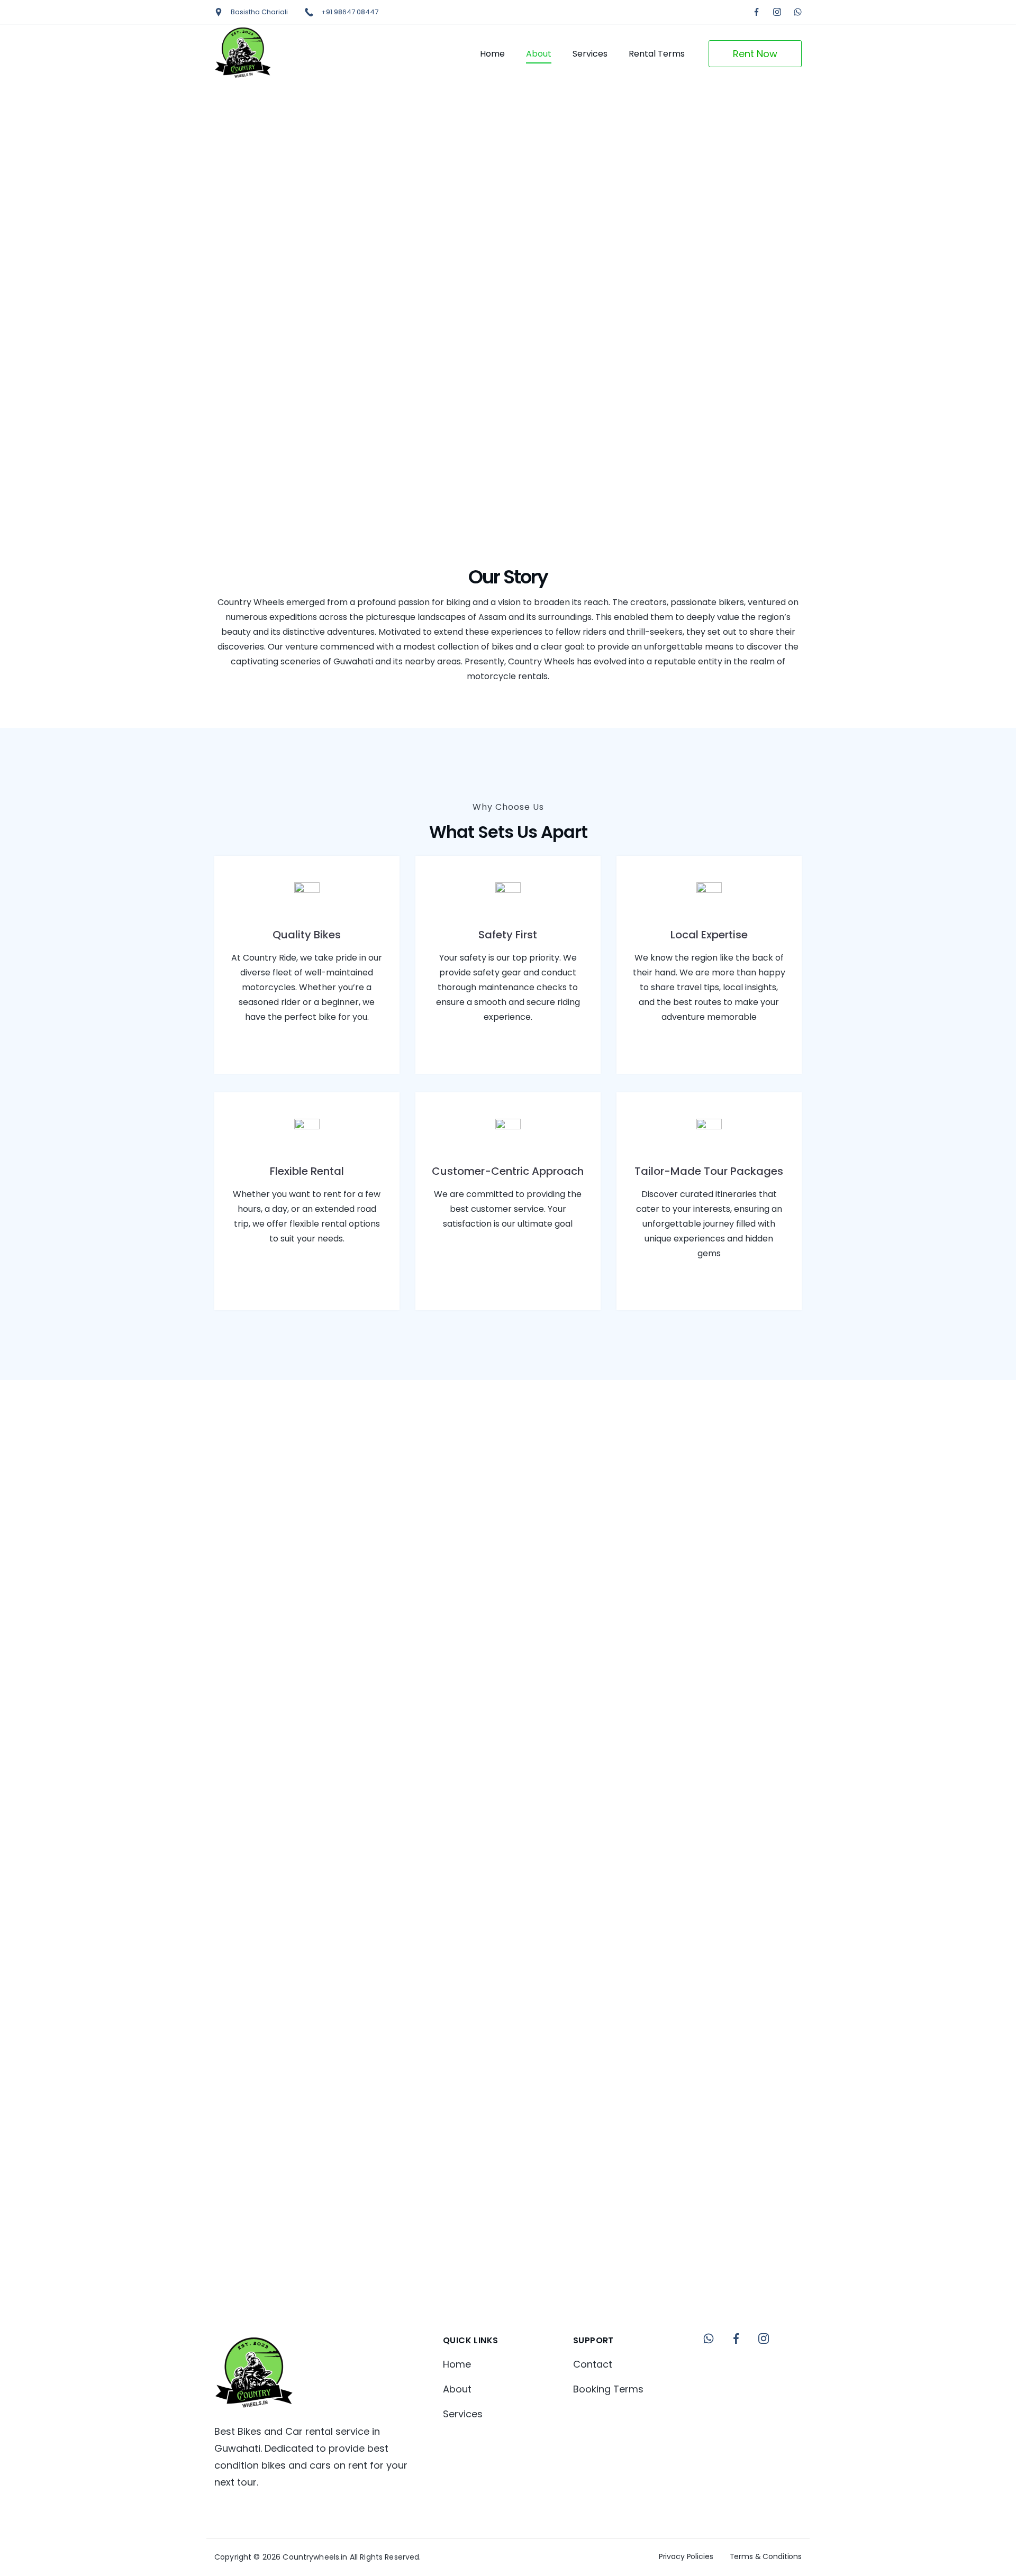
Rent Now (755, 54)
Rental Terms (657, 54)
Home (492, 54)
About (539, 54)
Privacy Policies (686, 2556)
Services (590, 54)
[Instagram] (777, 12)
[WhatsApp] (798, 12)
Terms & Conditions (766, 2556)
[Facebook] (756, 12)
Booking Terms (608, 2389)
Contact (593, 2364)
